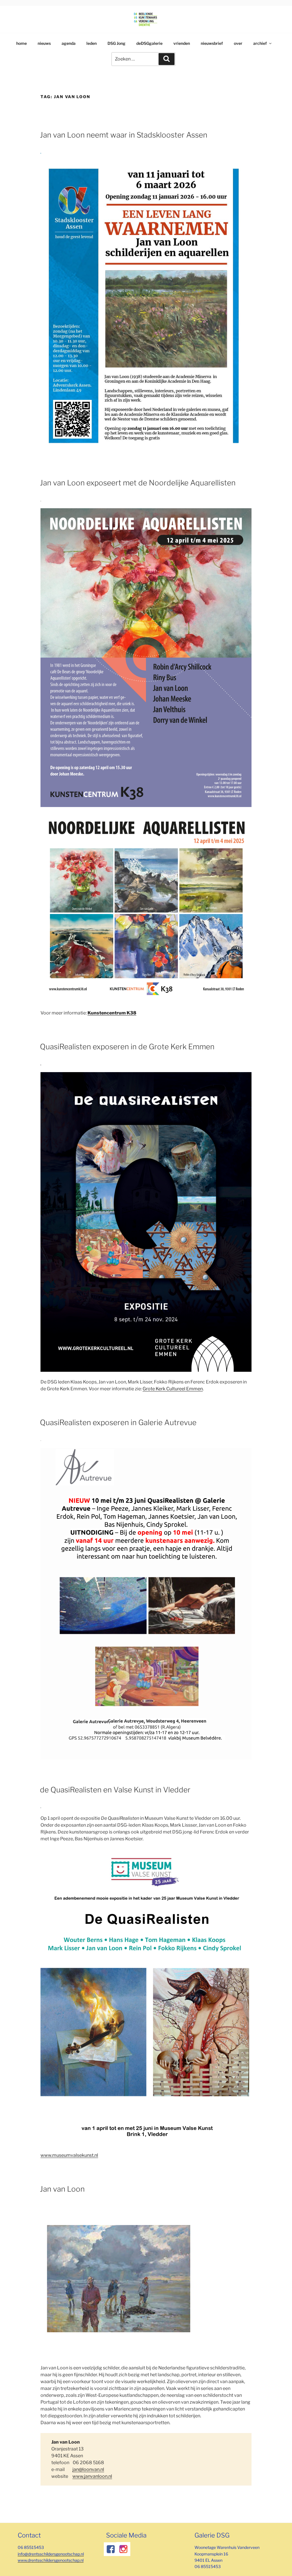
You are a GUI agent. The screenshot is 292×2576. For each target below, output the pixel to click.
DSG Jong (116, 43)
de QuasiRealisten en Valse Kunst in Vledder (115, 1790)
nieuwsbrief (212, 43)
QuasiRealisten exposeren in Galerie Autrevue (118, 1422)
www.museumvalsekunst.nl (69, 2155)
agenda (69, 43)
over (238, 43)
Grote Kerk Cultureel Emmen (173, 1389)
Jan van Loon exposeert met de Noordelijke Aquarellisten (138, 483)
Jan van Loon (62, 2189)
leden (92, 43)
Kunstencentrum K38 (112, 1013)
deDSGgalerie (149, 43)
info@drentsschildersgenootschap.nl (51, 2554)
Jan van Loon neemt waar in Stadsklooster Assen (124, 135)
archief (260, 43)
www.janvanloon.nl (92, 2476)
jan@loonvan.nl (88, 2469)
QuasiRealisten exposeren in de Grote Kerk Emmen (127, 1047)
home (22, 43)
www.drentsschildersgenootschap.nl (51, 2560)
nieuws (44, 43)
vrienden (182, 43)
